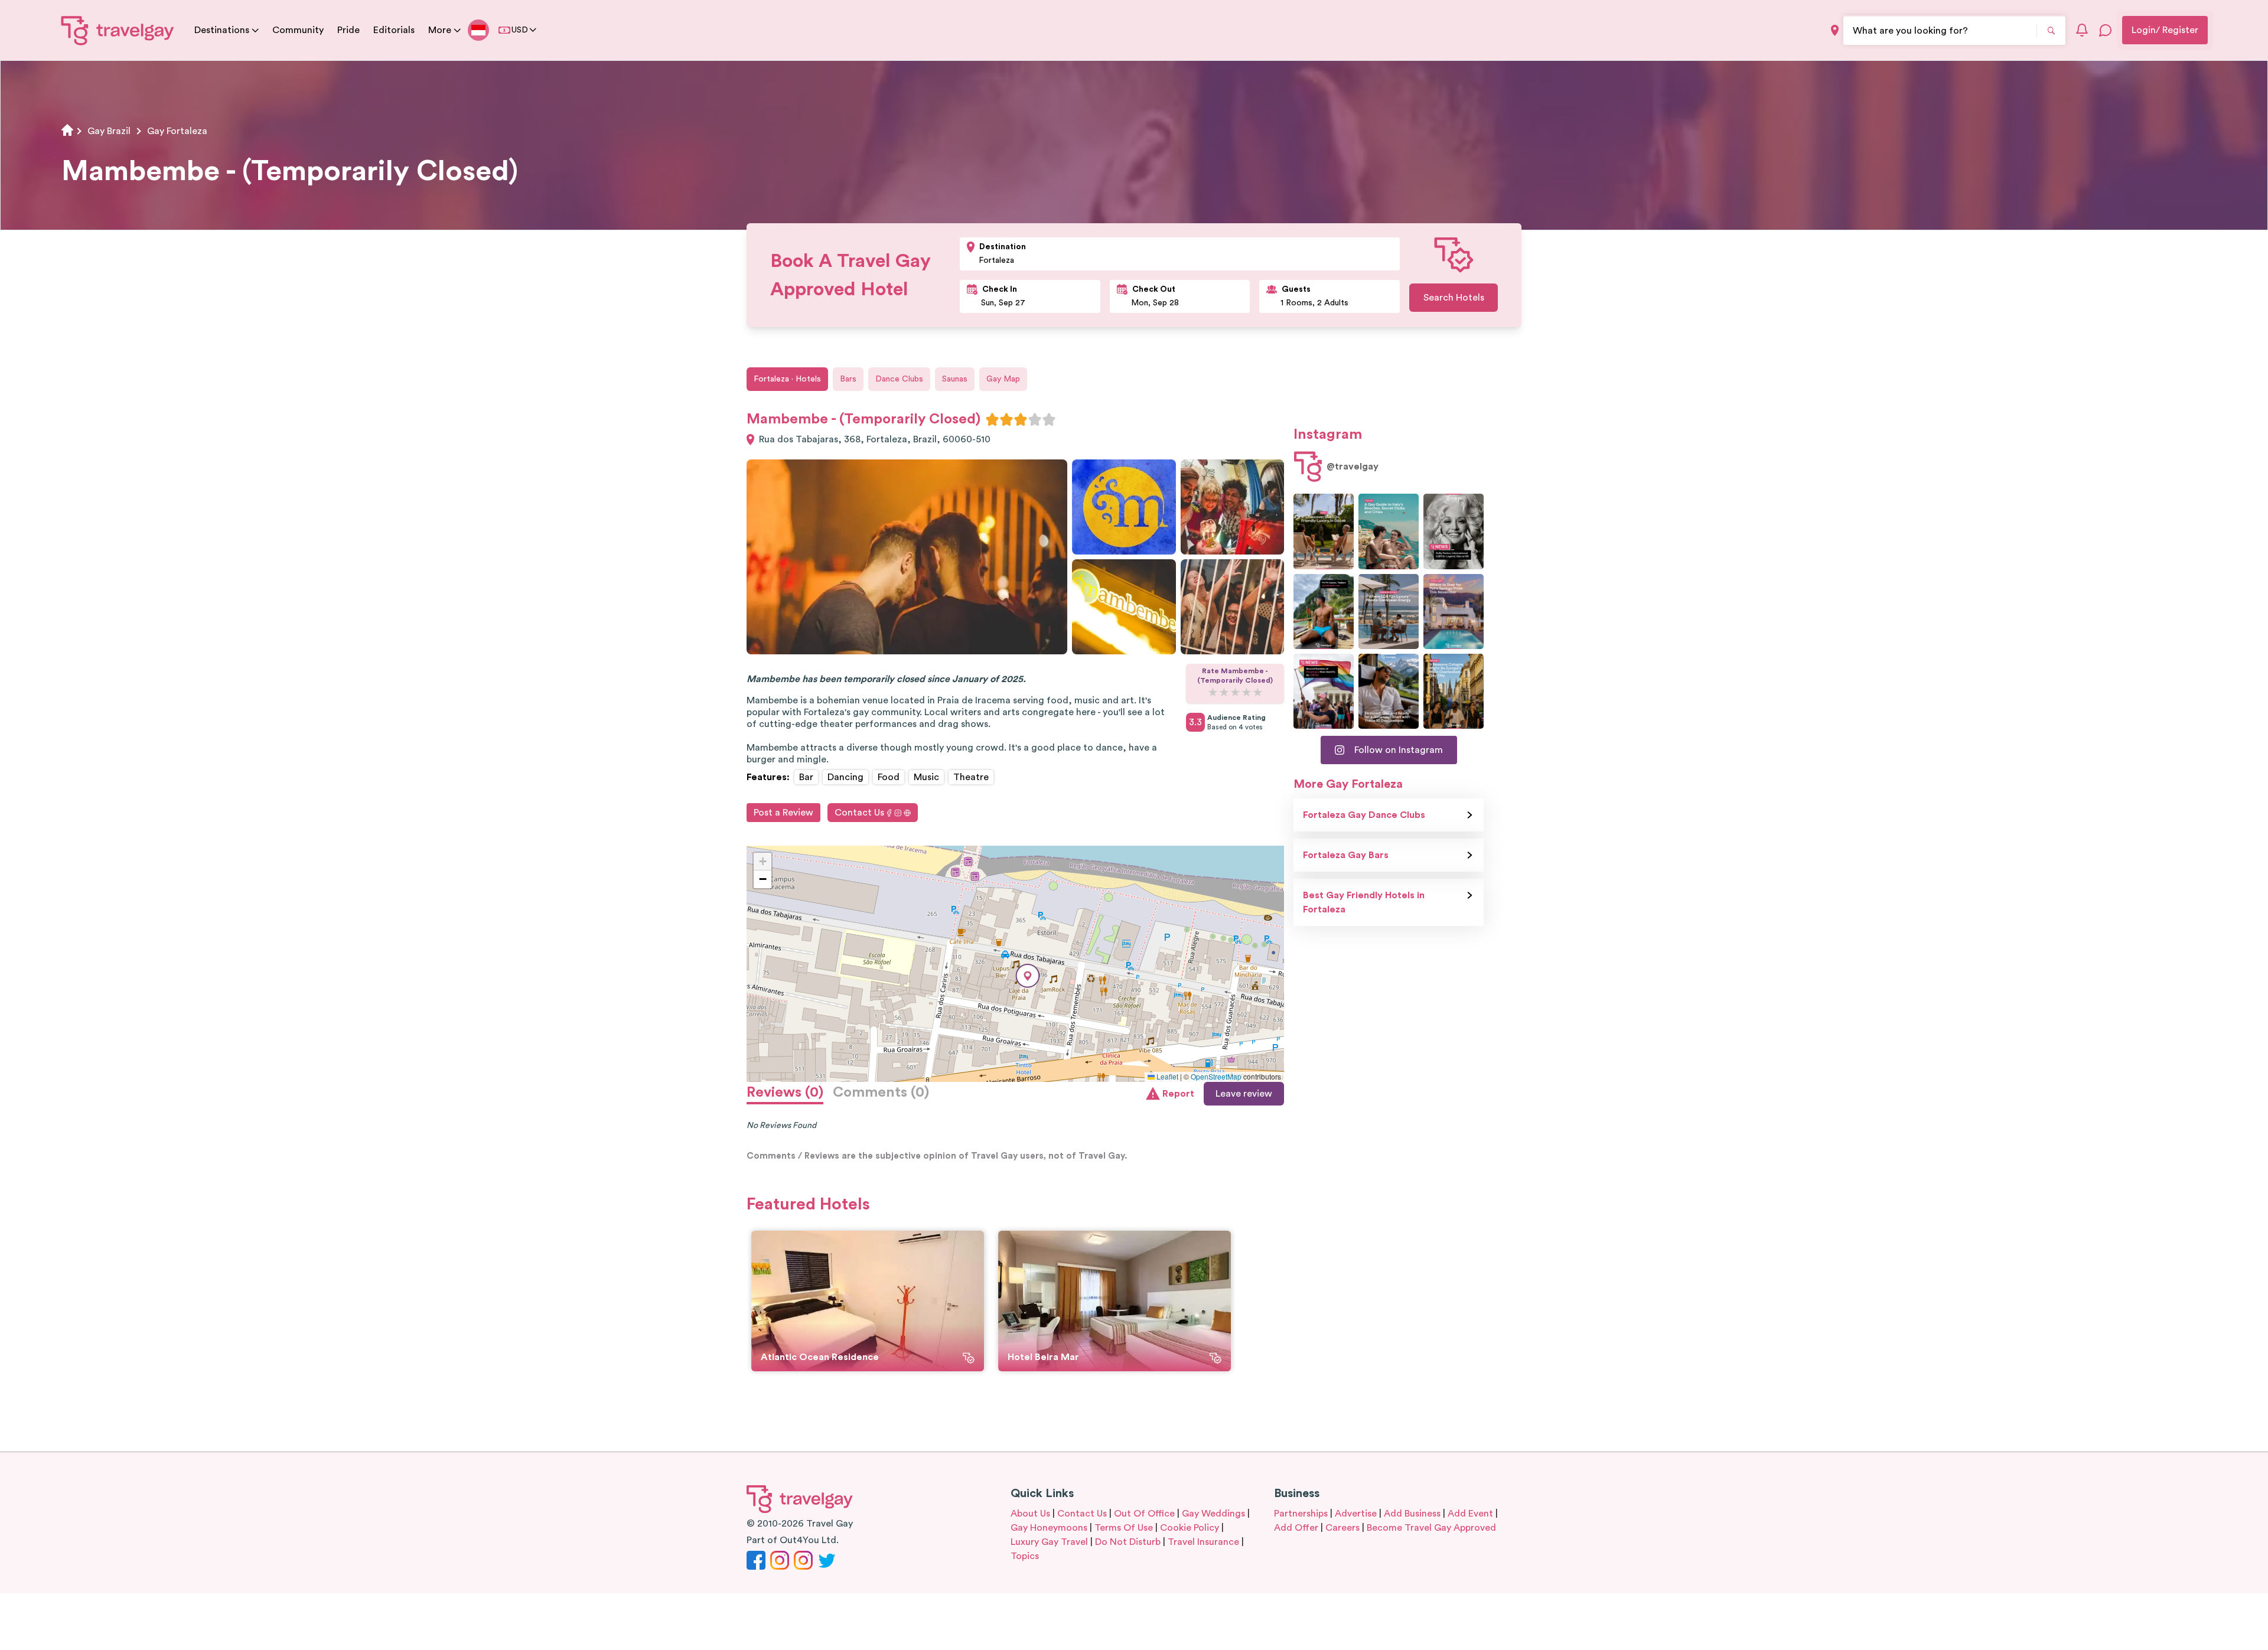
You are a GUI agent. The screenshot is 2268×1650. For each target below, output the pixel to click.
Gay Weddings (1213, 1514)
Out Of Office (1144, 1514)
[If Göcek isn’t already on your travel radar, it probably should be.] (1324, 531)
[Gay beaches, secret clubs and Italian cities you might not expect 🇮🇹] (1389, 531)
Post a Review (783, 813)
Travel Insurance (1203, 1542)
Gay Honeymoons (1049, 1528)
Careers (1342, 1528)
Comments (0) (881, 1093)
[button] (1028, 976)
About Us (1030, 1514)
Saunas (955, 379)
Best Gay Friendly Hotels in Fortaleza (1364, 902)
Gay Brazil (109, 131)
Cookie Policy (1190, 1528)
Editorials (394, 30)
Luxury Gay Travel (1049, 1542)
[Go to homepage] (118, 30)
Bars (848, 379)
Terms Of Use (1124, 1528)
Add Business (1412, 1514)
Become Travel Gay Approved (1431, 1528)
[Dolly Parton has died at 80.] (1454, 531)
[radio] (992, 419)
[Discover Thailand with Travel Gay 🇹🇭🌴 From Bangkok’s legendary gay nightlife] (1324, 612)
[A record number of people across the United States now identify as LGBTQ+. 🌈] (1324, 691)
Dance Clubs (899, 379)
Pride (348, 30)
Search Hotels (1454, 298)
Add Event (1470, 1514)
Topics (1025, 1556)
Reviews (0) (785, 1093)
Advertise (1356, 1514)
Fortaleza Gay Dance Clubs (1364, 815)
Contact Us (859, 813)
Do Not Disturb (1128, 1542)
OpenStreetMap (1216, 1076)
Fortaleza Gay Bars (1346, 855)
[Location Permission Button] (1835, 30)
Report (1178, 1094)
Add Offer (1296, 1528)
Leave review (1244, 1094)
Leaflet (1166, 1076)
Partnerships (1301, 1514)
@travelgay (1353, 467)
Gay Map (1003, 379)
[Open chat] (2106, 30)
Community (298, 30)
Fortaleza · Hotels (787, 379)
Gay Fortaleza (177, 131)
